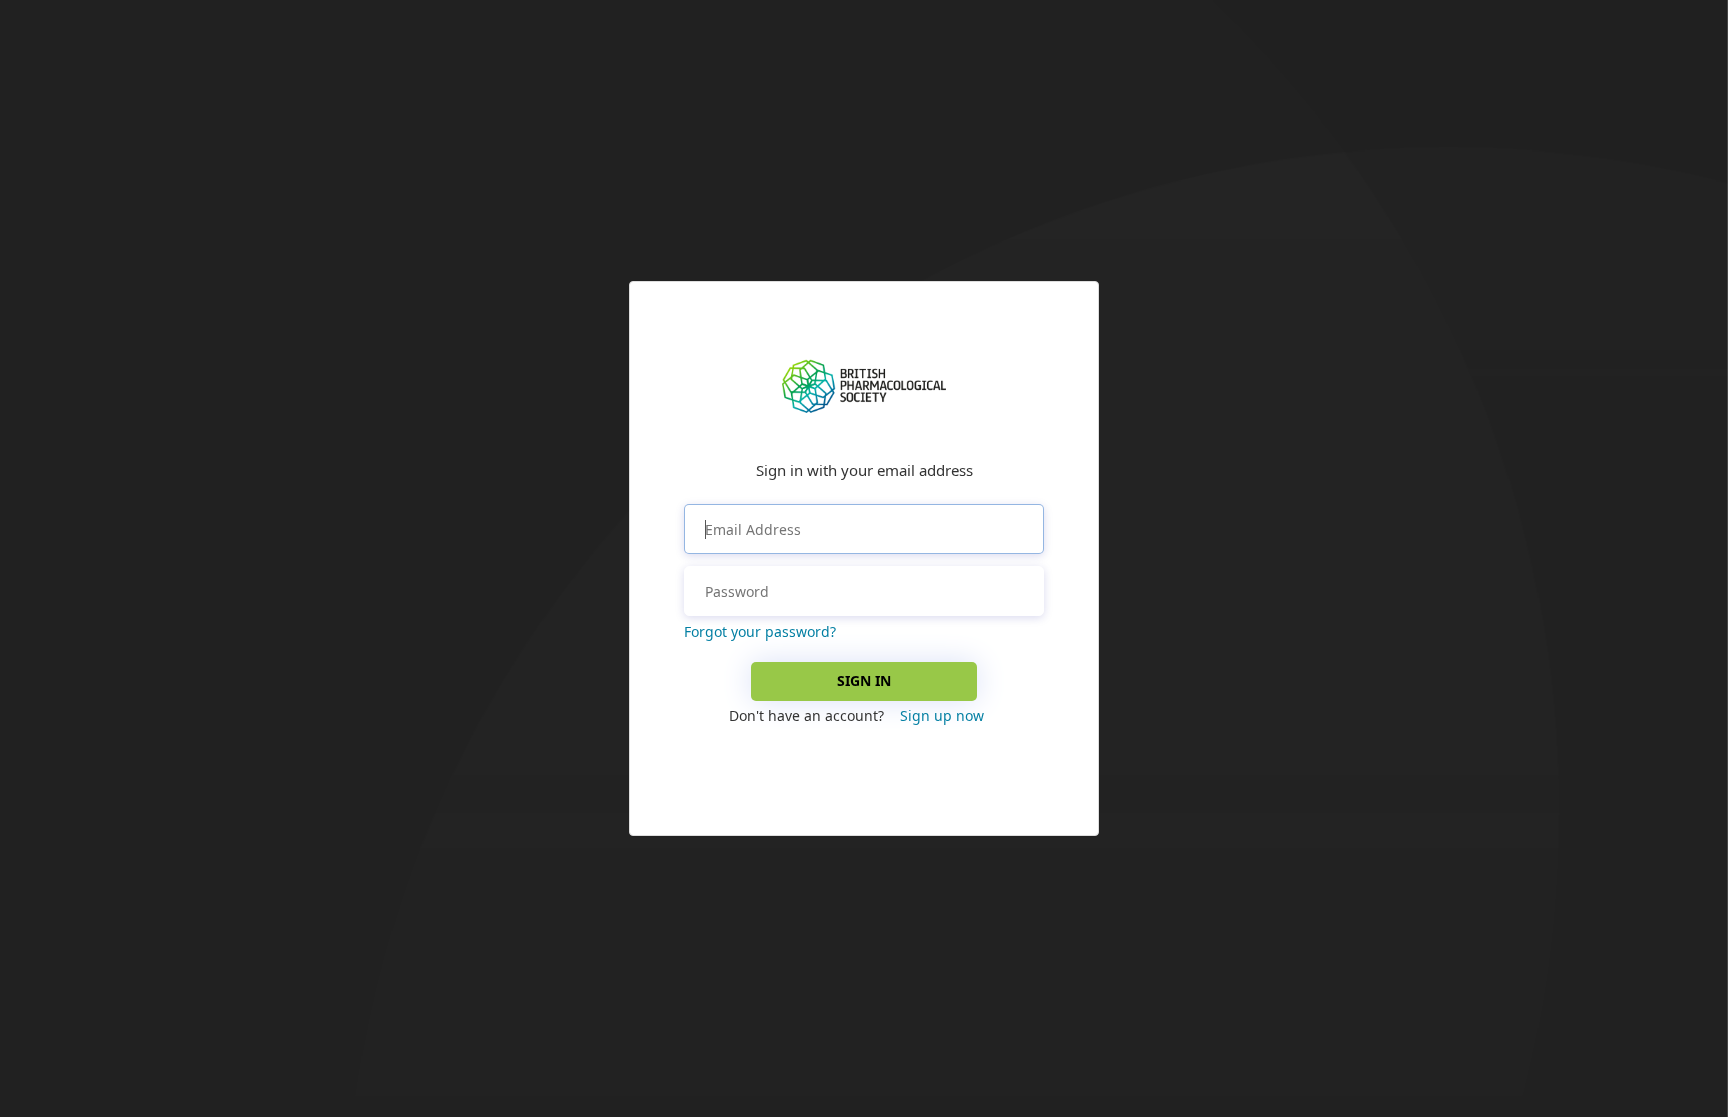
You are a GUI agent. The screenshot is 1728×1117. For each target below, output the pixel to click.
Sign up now (942, 715)
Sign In (864, 680)
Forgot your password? (760, 631)
